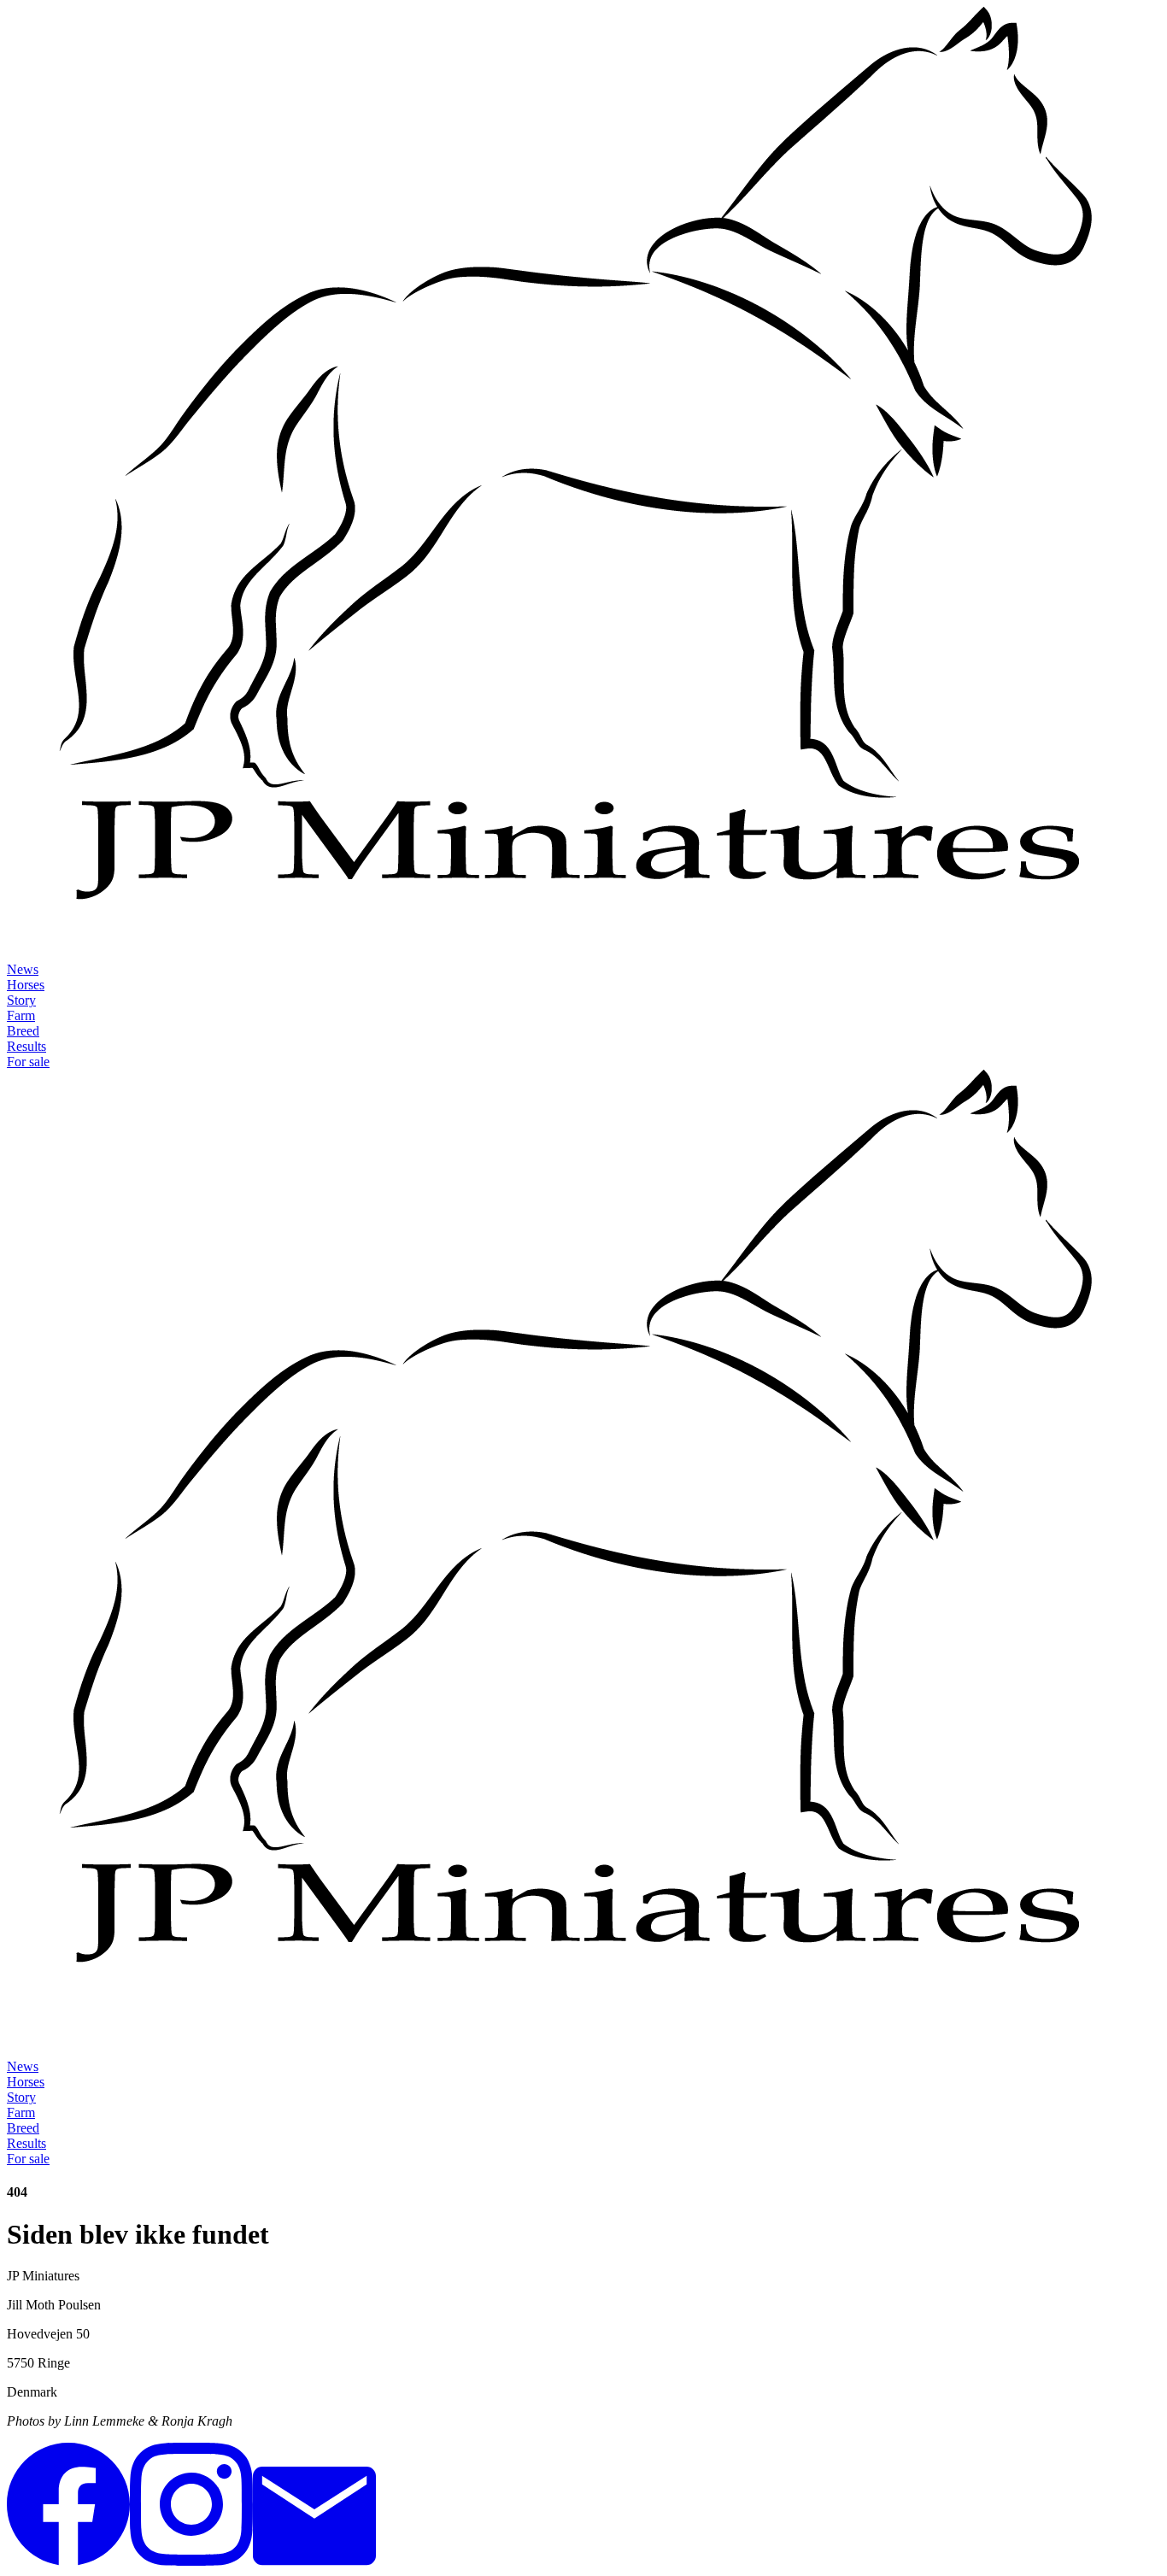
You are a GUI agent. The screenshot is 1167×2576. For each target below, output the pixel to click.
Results (26, 1046)
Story (21, 1000)
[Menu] (24, 2042)
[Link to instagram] (191, 2561)
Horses (26, 985)
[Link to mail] (314, 2561)
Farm (21, 1015)
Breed (23, 1031)
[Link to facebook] (68, 2561)
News (23, 969)
